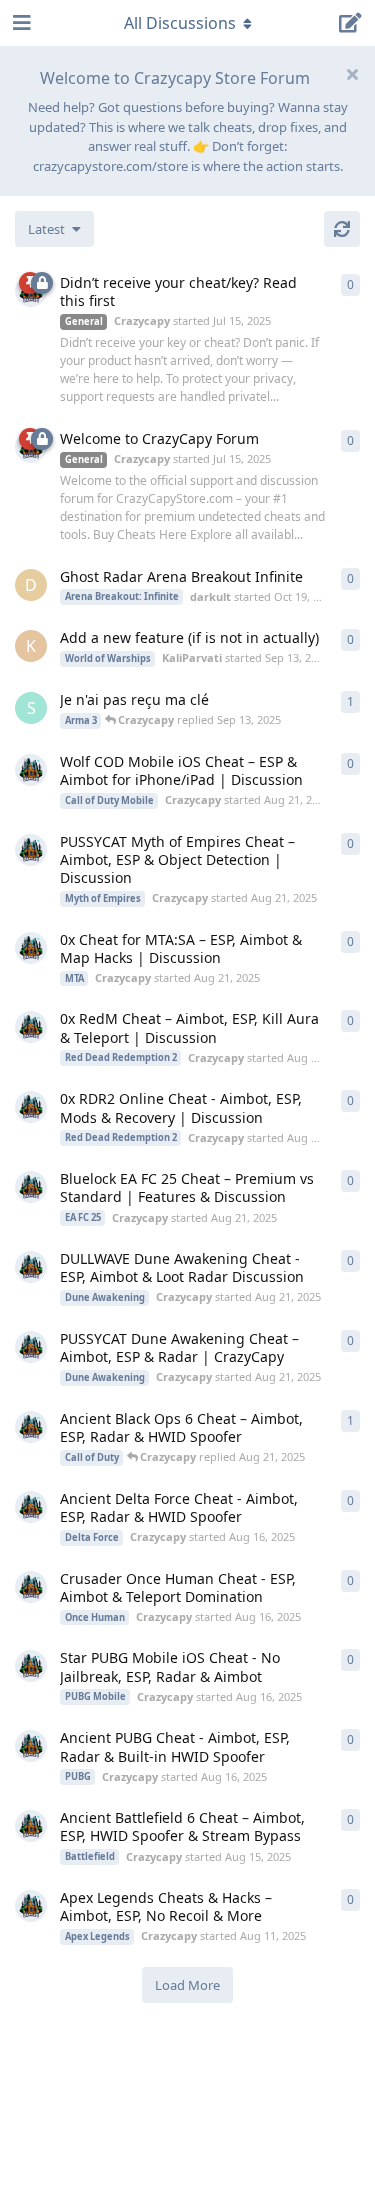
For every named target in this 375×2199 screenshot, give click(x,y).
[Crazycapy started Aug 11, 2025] (31, 1906)
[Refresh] (342, 229)
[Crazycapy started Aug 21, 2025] (31, 770)
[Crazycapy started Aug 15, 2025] (31, 1427)
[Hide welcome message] (352, 74)
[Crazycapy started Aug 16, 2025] (31, 1507)
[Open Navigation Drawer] (20, 23)
